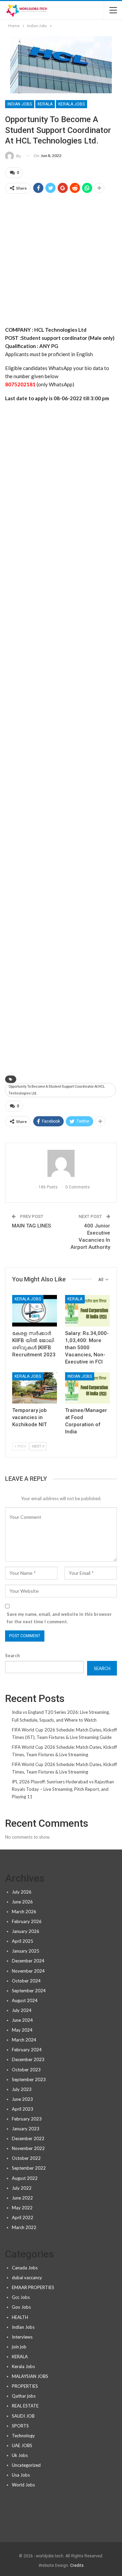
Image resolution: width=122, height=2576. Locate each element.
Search (13, 1655)
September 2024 (29, 1991)
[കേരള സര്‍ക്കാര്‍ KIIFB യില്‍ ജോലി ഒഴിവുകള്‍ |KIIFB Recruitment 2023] (35, 1311)
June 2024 (22, 2020)
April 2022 (23, 2217)
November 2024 (28, 1971)
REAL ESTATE (25, 2406)
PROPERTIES (25, 2386)
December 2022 (28, 2138)
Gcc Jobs (21, 2297)
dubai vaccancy (27, 2278)
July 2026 (22, 1892)
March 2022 (24, 2227)
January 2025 (26, 1951)
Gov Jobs (21, 2307)
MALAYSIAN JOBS (30, 2376)
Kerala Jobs (72, 104)
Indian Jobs (20, 104)
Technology (23, 2436)
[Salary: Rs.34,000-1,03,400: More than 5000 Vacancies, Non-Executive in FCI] (87, 1311)
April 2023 (23, 2109)
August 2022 (25, 2178)
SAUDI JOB (23, 2416)
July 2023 (22, 2089)
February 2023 (27, 2119)
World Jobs (23, 2485)
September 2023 (29, 2079)
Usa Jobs (21, 2475)
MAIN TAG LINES (31, 1226)
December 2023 (28, 2059)
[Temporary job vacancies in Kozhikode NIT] (35, 1388)
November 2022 (28, 2148)
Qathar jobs (24, 2396)
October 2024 (26, 1981)
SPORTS (20, 2426)
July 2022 (22, 2188)
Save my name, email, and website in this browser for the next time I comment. (59, 1618)
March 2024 (24, 2040)
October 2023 (26, 2070)
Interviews (22, 2337)
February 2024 (27, 2050)
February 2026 (27, 1921)
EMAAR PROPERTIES (33, 2287)
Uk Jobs (20, 2455)
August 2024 (25, 2000)
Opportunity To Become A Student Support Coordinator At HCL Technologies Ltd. (57, 1090)
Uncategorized (26, 2465)
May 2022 (22, 2208)
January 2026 (26, 1931)
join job (19, 2347)
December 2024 (28, 1961)
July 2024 (22, 2010)
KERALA (45, 104)
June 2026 (22, 1902)
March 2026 (24, 1912)
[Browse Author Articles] (61, 1163)
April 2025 (23, 1941)
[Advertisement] (61, 262)
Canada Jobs (25, 2268)
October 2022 (26, 2158)
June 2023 (22, 2099)
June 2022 (22, 2198)
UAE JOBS (22, 2445)
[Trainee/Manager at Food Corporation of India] (87, 1388)
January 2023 (26, 2129)
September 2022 (29, 2168)
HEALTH (20, 2317)
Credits (77, 2565)
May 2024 (22, 2030)
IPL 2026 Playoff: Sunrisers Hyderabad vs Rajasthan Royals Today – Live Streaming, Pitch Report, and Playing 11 (63, 1789)
